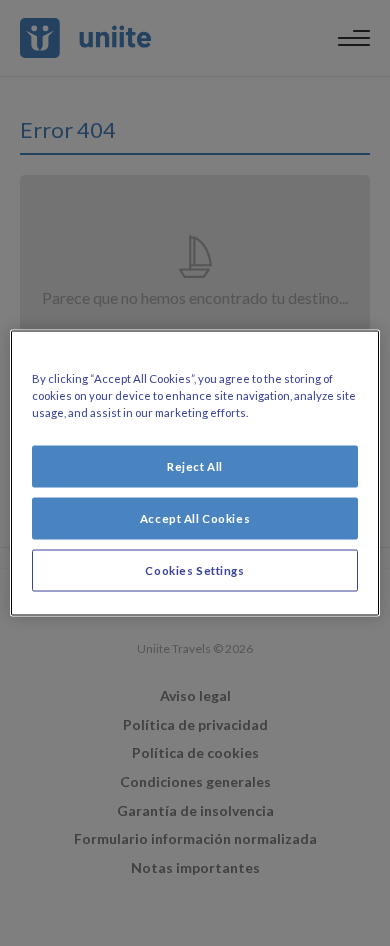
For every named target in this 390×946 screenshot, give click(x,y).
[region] (195, 473)
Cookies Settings (194, 570)
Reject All (195, 466)
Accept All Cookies (195, 518)
